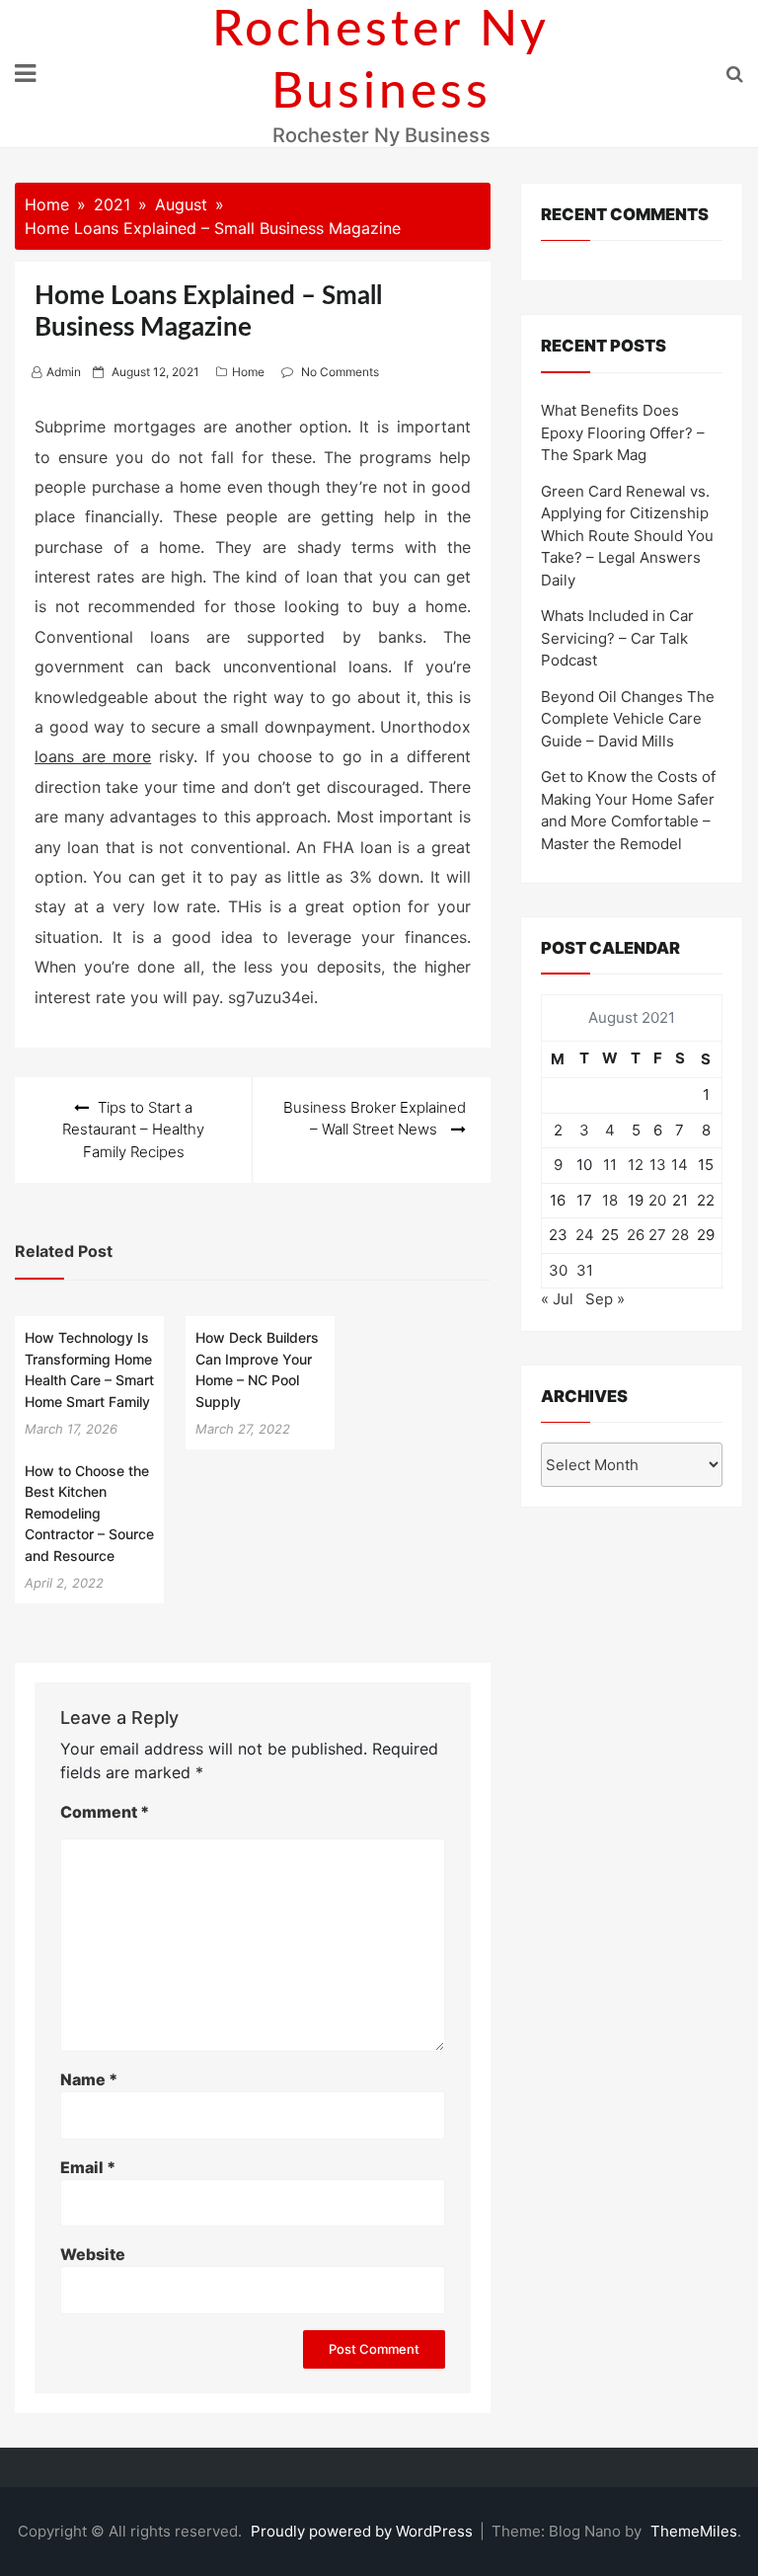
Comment (105, 1812)
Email (88, 2167)
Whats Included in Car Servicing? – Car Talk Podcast (617, 638)
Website (93, 2254)
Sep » (605, 1299)
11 (610, 1165)
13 (658, 1165)
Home (248, 372)
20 (657, 1200)
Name (89, 2079)
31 (585, 1270)
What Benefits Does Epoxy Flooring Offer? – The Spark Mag (623, 432)
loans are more (93, 756)
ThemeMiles (694, 2531)
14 (680, 1165)
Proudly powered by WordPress (364, 2531)
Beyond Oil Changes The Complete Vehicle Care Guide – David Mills (628, 719)
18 (610, 1200)
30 (558, 1270)
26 (636, 1235)
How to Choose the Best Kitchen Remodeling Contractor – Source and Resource (89, 1513)
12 (636, 1165)
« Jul (557, 1299)
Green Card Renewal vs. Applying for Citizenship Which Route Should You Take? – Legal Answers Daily (627, 536)
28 (680, 1235)
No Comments (340, 372)
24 (585, 1235)
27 (657, 1235)
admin (64, 372)
